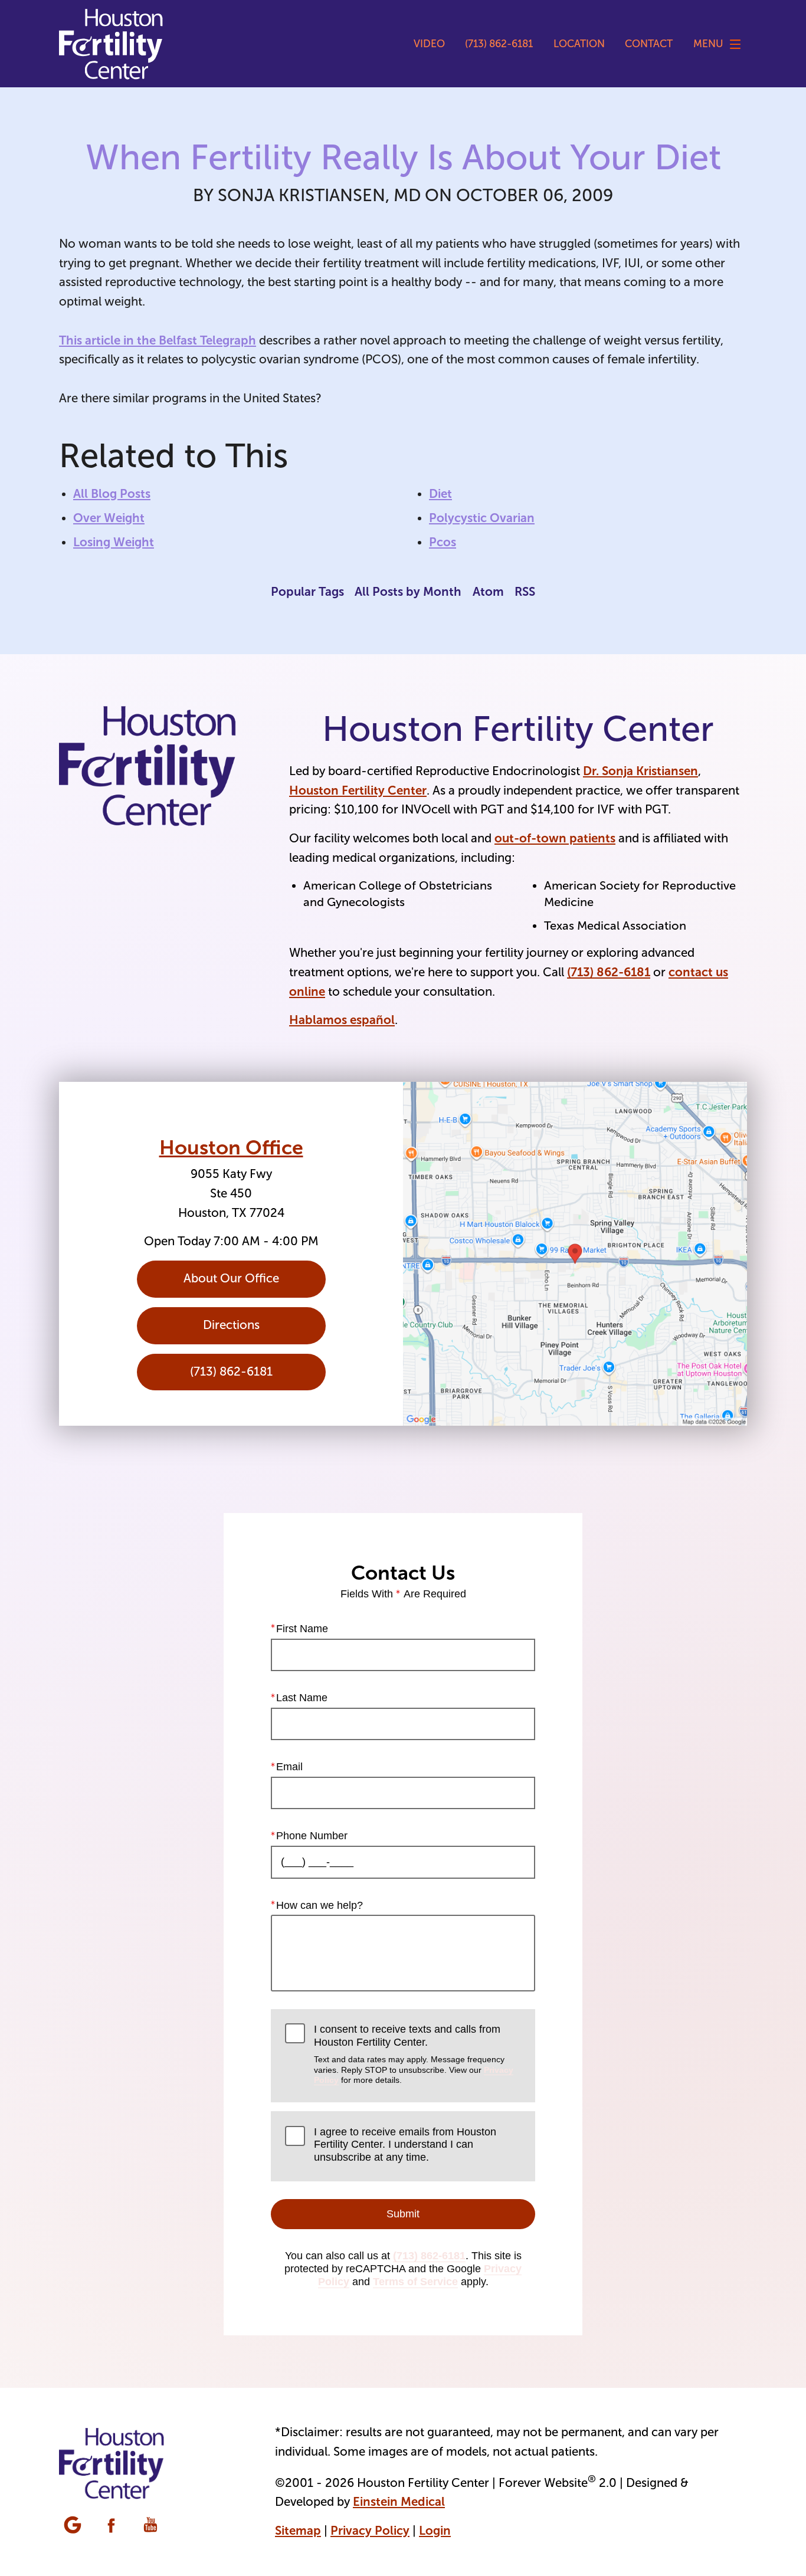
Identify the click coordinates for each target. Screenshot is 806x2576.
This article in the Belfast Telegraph (158, 340)
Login (435, 2531)
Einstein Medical (399, 2502)
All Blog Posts (112, 494)
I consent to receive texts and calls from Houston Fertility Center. (414, 2054)
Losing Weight (114, 542)
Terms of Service (415, 2282)
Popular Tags (307, 592)
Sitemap (298, 2531)
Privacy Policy (370, 2531)
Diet (440, 494)
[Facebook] (113, 2526)
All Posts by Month (408, 592)
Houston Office (231, 1147)
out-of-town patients (555, 838)
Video (429, 44)
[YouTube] (152, 2526)
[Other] (74, 2526)
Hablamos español (342, 1020)
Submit (403, 2214)
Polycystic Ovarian (482, 518)
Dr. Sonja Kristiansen (640, 771)
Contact (649, 44)
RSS (525, 592)
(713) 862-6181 (609, 972)
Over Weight (109, 518)
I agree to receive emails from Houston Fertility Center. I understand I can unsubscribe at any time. (405, 2145)
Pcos (443, 542)
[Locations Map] (575, 1254)
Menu (708, 44)
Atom (488, 592)
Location (579, 44)
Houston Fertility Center (358, 790)
